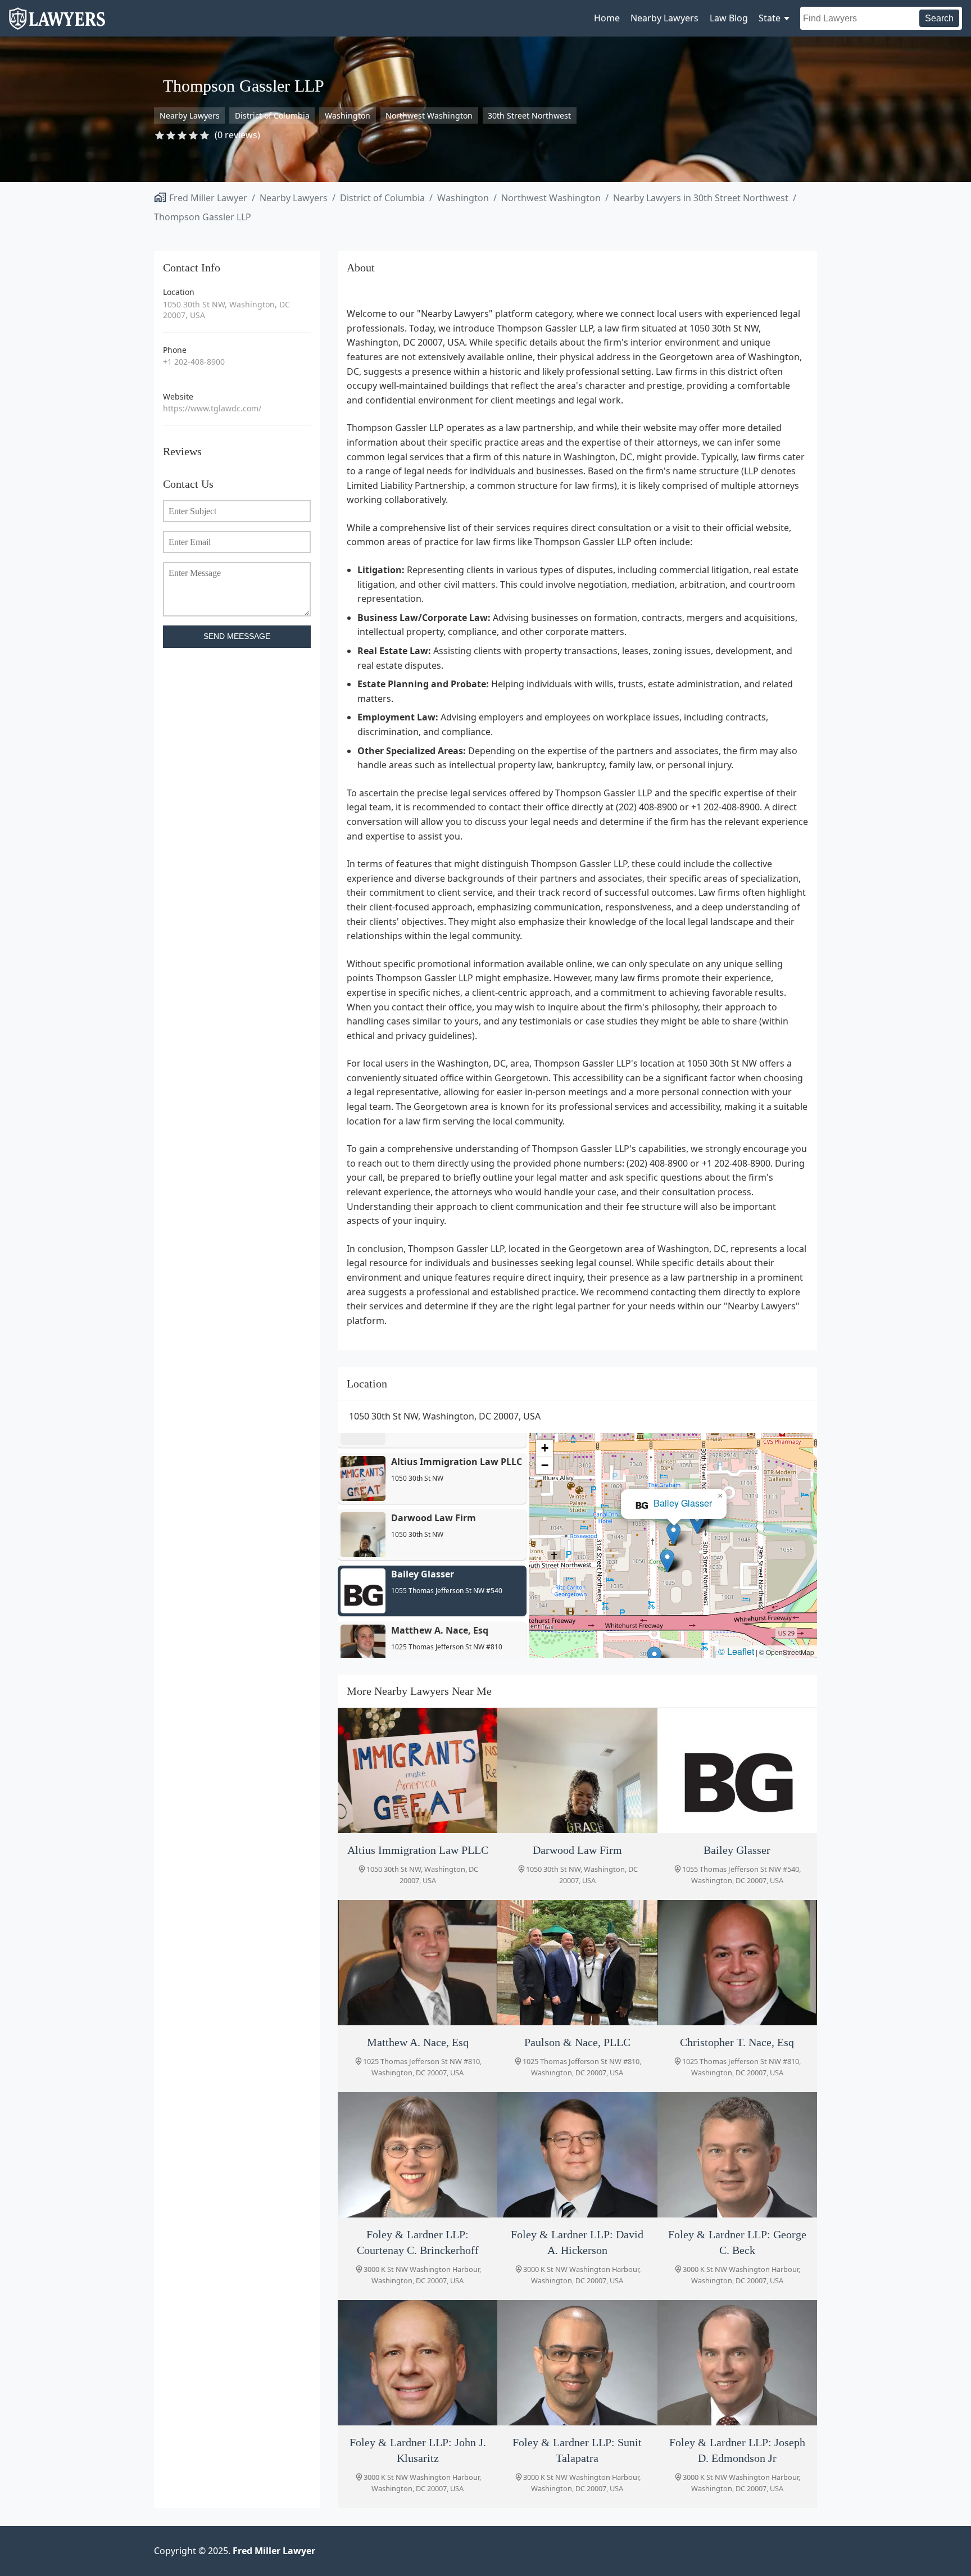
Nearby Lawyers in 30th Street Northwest (701, 198)
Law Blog (729, 18)
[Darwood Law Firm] (577, 1770)
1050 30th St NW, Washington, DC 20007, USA (226, 310)
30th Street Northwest (529, 115)
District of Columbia (272, 115)
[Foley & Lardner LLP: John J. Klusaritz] (418, 2363)
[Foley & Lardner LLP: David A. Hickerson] (577, 2155)
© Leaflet (736, 1651)
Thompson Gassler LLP (203, 217)
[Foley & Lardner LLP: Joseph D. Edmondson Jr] (737, 2363)
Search (939, 18)
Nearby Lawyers (664, 18)
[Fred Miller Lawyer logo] (57, 24)
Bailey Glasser (683, 1503)
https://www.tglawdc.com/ (212, 408)
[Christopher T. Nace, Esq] (737, 1963)
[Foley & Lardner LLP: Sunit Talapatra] (577, 2363)
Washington (348, 115)
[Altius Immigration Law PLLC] (418, 1770)
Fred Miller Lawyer (208, 198)
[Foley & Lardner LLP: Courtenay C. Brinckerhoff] (418, 2155)
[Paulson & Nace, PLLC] (577, 1963)
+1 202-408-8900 (194, 362)
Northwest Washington (429, 115)
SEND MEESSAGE (237, 636)
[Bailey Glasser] (737, 1770)
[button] (697, 1523)
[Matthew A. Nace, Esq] (418, 1963)
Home (607, 18)
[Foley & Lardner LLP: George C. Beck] (737, 2155)
